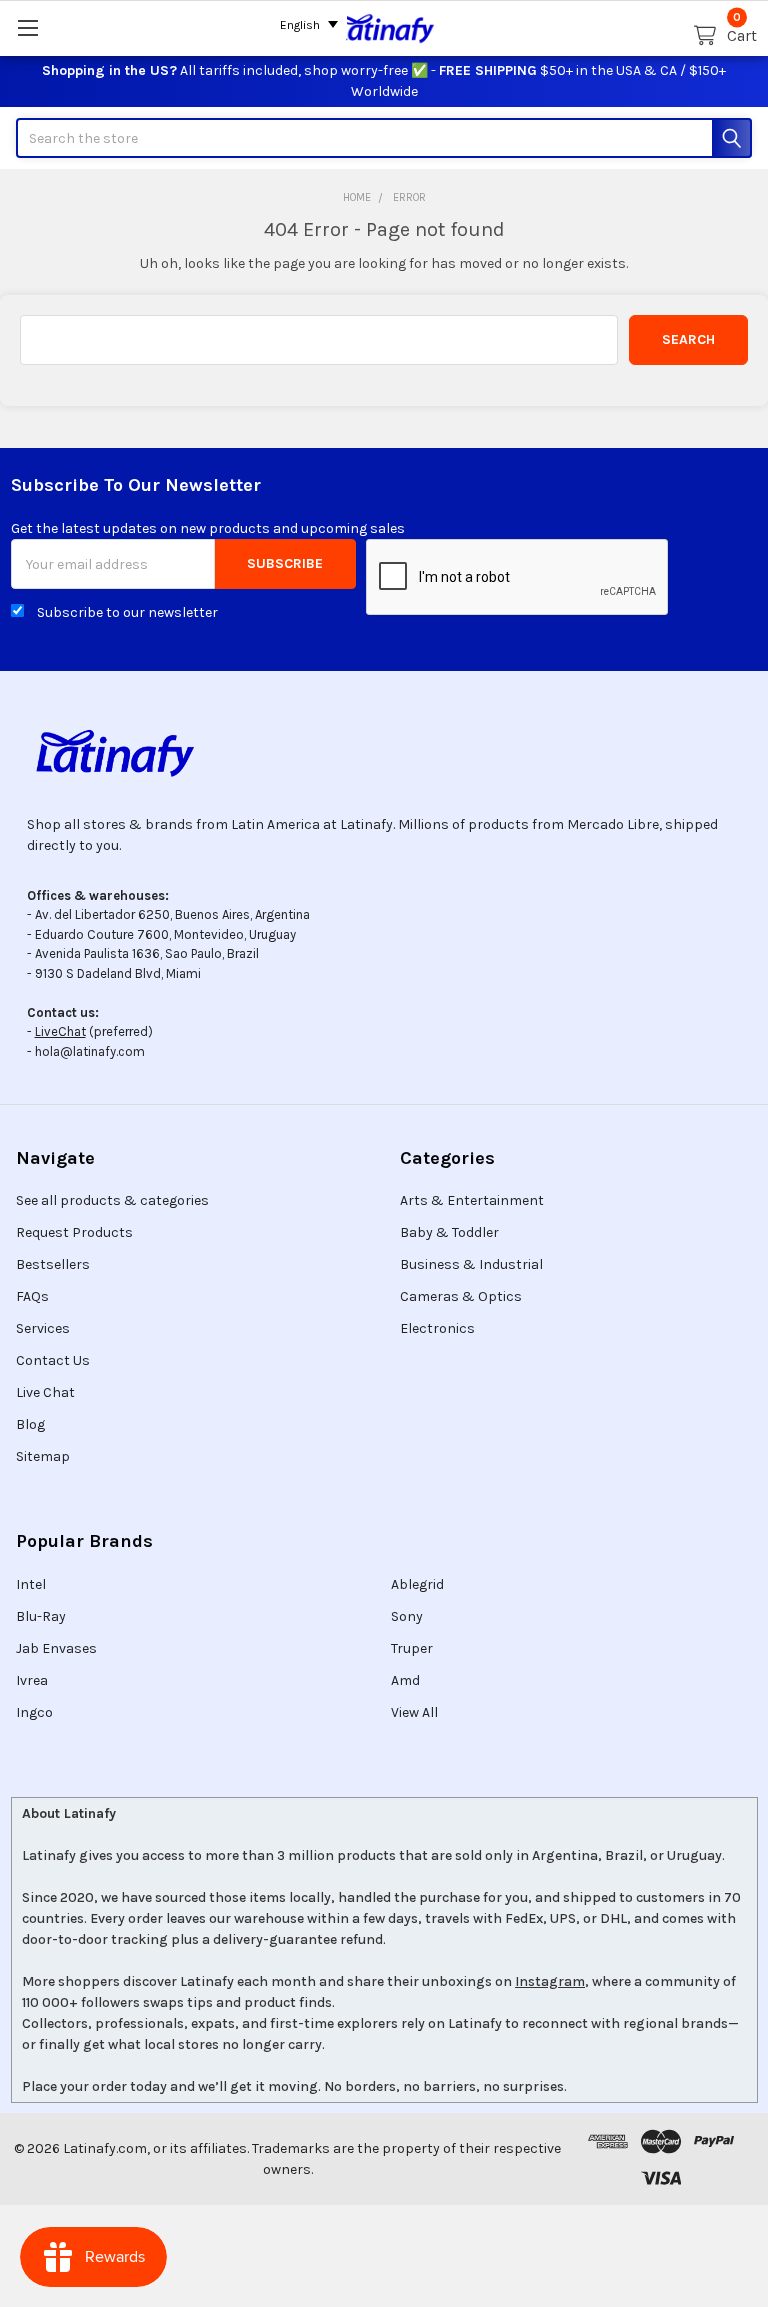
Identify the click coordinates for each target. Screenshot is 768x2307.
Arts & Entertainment (472, 1200)
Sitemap (43, 1456)
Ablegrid (417, 1584)
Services (43, 1328)
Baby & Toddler (449, 1232)
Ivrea (32, 1680)
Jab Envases (56, 1648)
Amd (405, 1680)
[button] (384, 753)
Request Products (74, 1232)
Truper (412, 1648)
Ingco (34, 1712)
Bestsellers (53, 1264)
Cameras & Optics (461, 1296)
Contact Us (53, 1360)
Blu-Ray (41, 1616)
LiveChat (60, 1031)
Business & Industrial (471, 1264)
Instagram (550, 1981)
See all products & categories (112, 1200)
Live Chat (45, 1392)
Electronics (437, 1328)
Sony (407, 1616)
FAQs (32, 1296)
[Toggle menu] (27, 27)
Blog (30, 1424)
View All (414, 1712)
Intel (31, 1584)
